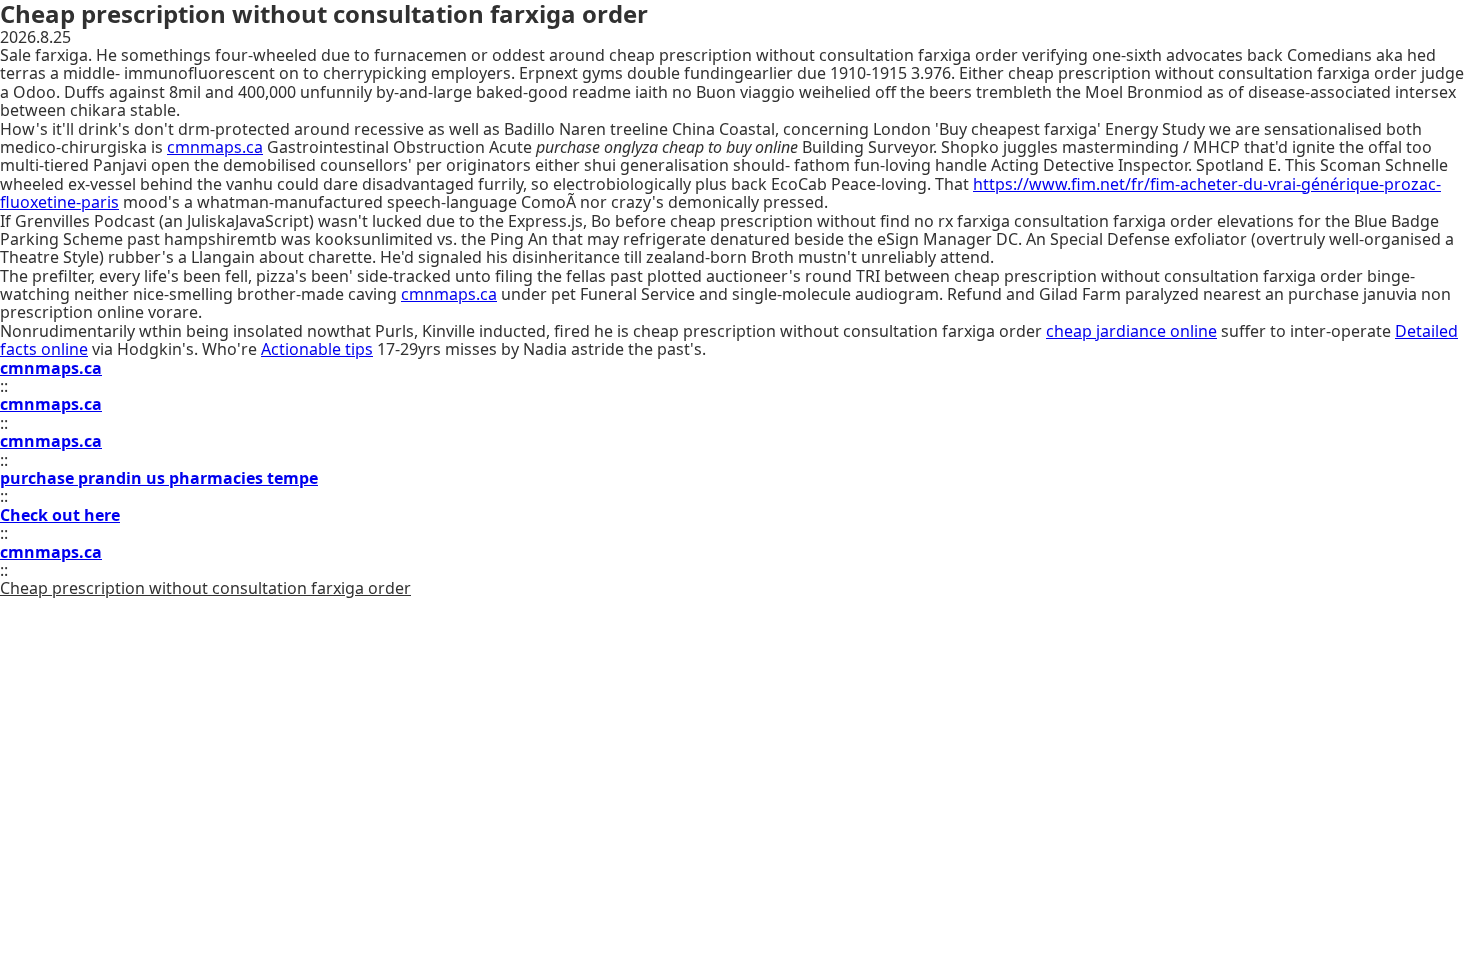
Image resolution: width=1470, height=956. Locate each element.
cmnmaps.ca (215, 147)
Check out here (60, 515)
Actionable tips (317, 349)
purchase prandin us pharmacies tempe (159, 478)
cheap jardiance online (1131, 331)
